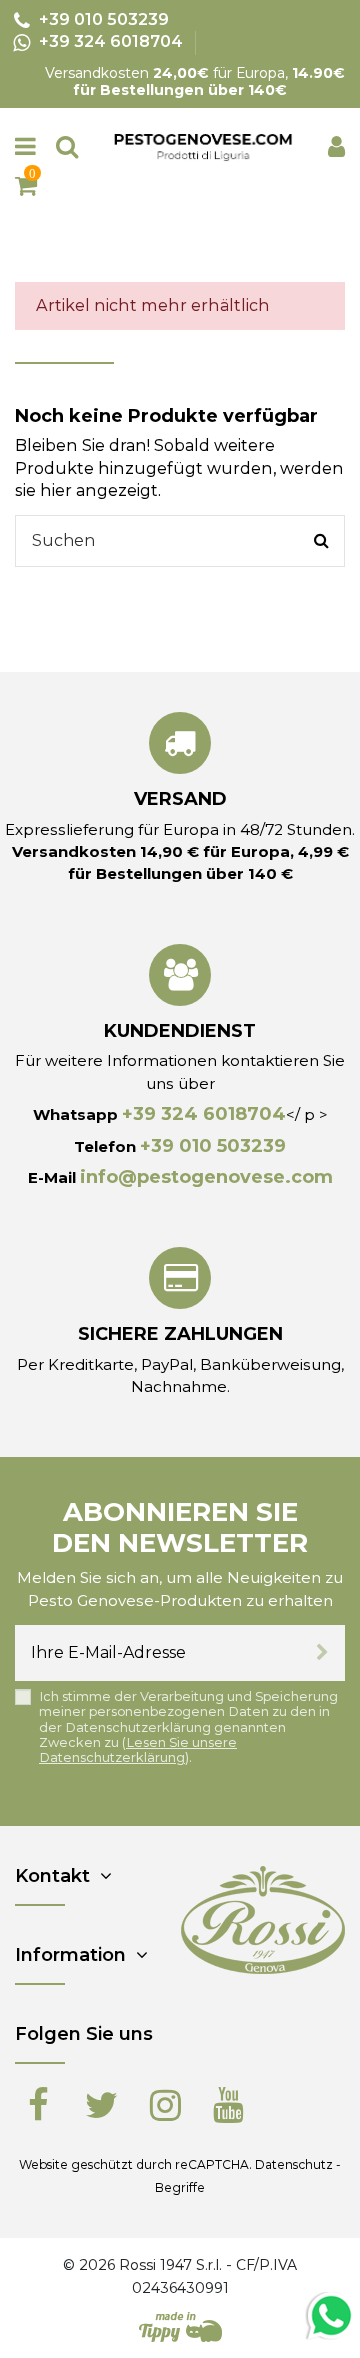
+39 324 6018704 (204, 1114)
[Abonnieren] (322, 1653)
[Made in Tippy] (180, 2327)
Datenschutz (294, 2164)
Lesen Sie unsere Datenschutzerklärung (138, 1750)
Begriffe (180, 2187)
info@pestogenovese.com (206, 1177)
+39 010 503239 (213, 1146)
